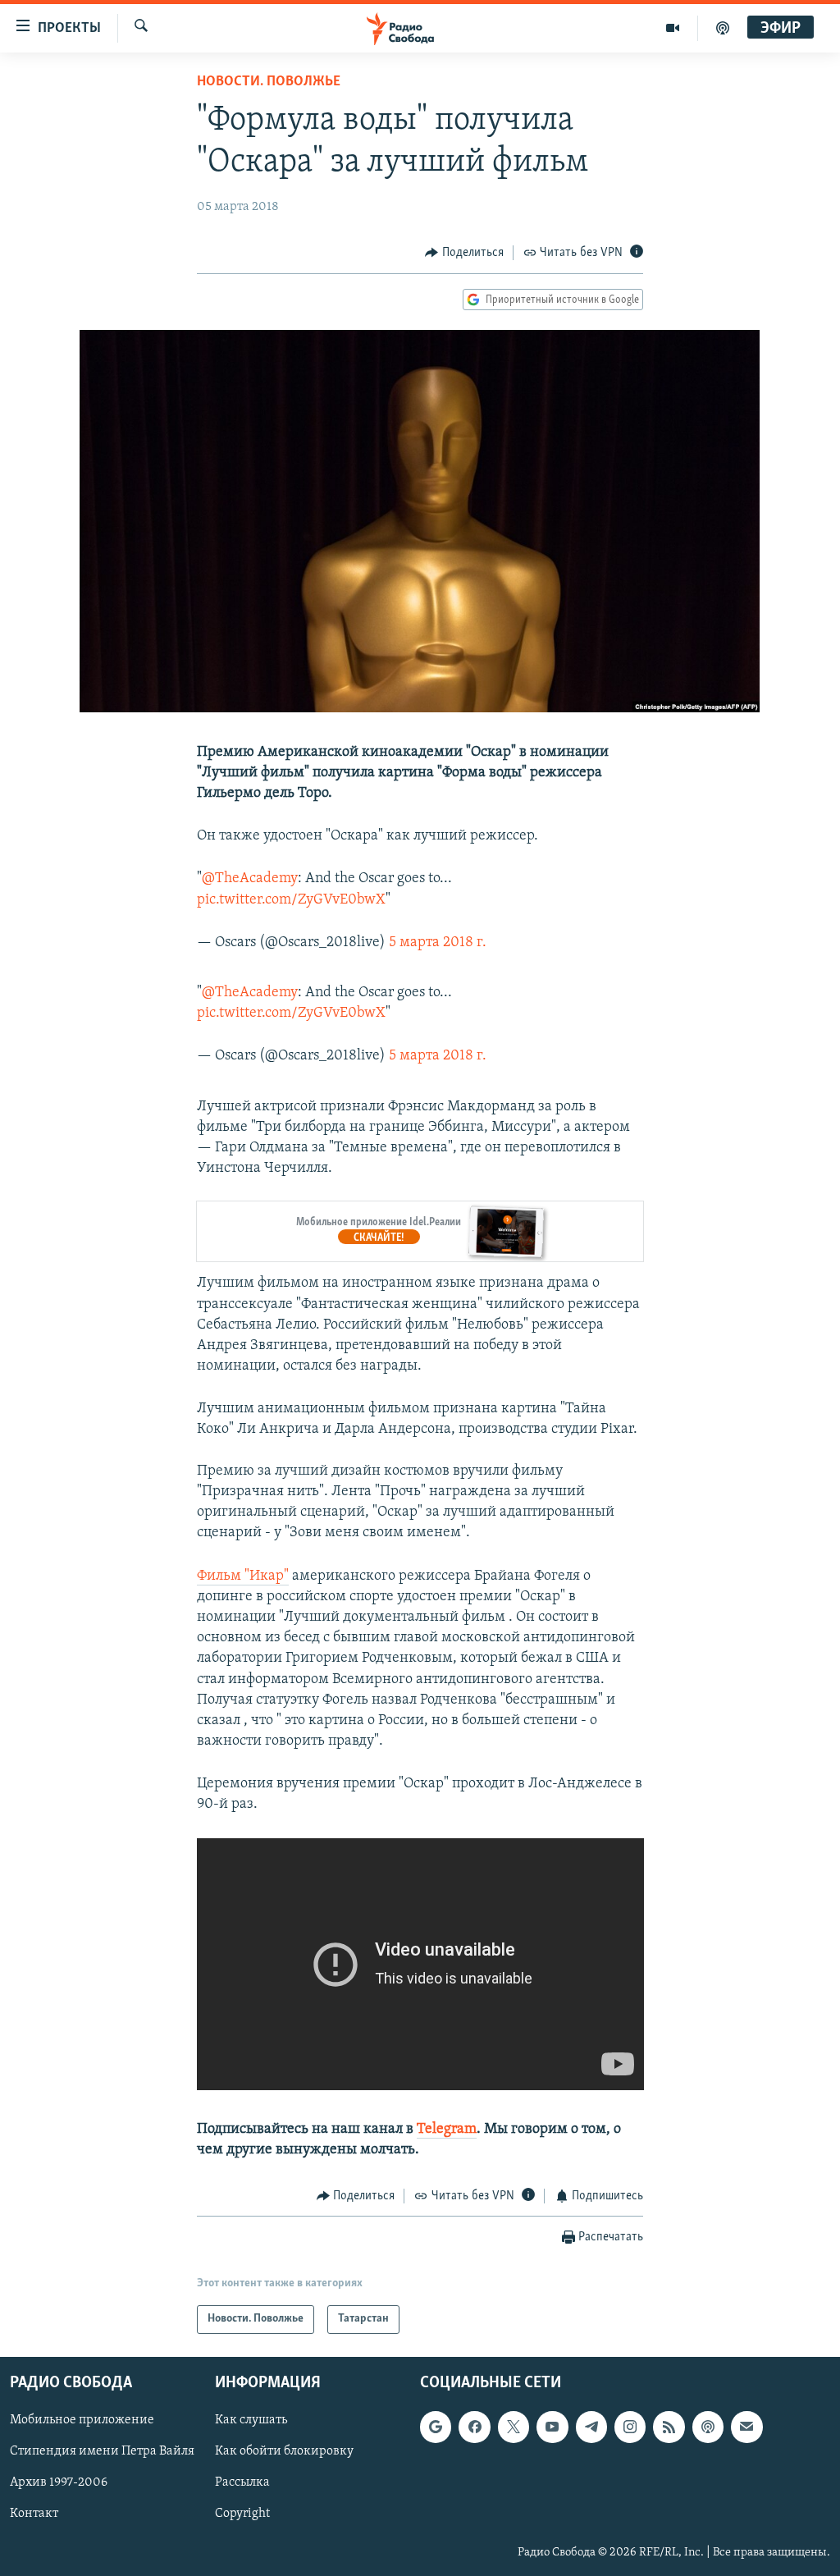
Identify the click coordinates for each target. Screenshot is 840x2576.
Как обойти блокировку (284, 2451)
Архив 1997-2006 (59, 2482)
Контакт (34, 2514)
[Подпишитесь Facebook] (474, 2427)
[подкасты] (723, 28)
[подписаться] (746, 2427)
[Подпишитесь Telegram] (591, 2427)
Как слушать (251, 2420)
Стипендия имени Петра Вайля (102, 2451)
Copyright (242, 2514)
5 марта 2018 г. (438, 943)
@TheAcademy (250, 879)
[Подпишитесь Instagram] (630, 2427)
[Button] (464, 253)
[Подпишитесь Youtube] (552, 2427)
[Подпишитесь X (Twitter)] (514, 2427)
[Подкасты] (708, 2427)
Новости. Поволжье (269, 82)
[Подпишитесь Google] (436, 2427)
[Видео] (673, 28)
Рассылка (242, 2482)
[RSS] (669, 2427)
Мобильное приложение (82, 2420)
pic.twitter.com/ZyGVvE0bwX (291, 900)
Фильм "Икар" (243, 1576)
